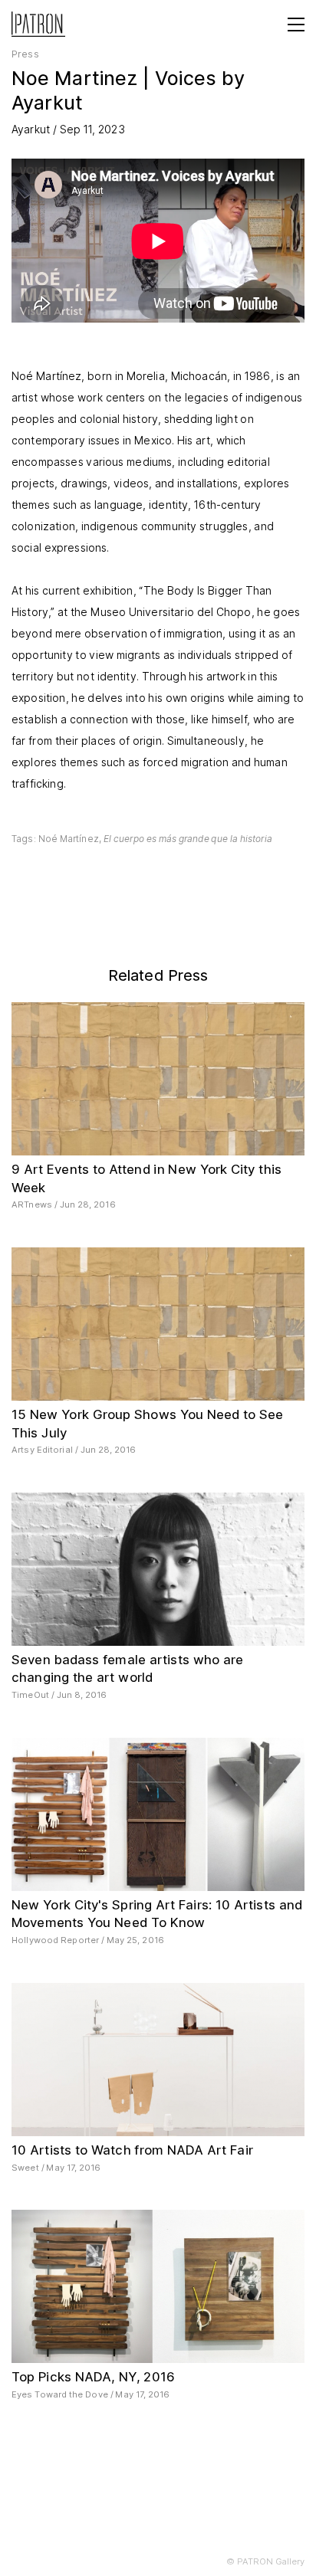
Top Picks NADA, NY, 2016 (93, 2377)
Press (25, 54)
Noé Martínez (69, 839)
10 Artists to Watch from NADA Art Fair (132, 2150)
